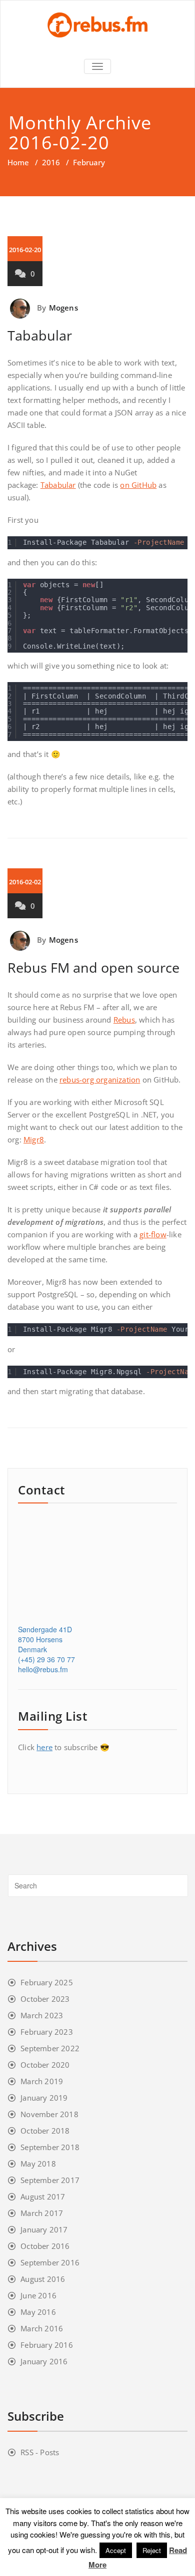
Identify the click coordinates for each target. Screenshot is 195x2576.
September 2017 (50, 2180)
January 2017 (44, 2229)
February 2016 (47, 2345)
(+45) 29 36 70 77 (46, 1659)
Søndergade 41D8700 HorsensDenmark (45, 1639)
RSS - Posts (40, 2452)
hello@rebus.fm (43, 1669)
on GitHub (138, 485)
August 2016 (43, 2279)
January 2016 (44, 2361)
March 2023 (42, 2015)
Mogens (63, 308)
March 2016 (42, 2328)
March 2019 (42, 2081)
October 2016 (45, 2246)
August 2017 (43, 2197)
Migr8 (34, 1139)
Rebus (124, 1020)
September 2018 (50, 2147)
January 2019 (44, 2098)
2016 (51, 162)
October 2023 (45, 1999)
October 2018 (45, 2131)
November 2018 (49, 2114)
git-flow (153, 1234)
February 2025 (47, 1982)
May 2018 (38, 2164)
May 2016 (38, 2312)
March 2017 (42, 2213)
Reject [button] (152, 2550)
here (44, 1747)
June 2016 (38, 2295)
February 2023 (47, 2032)
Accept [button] (116, 2550)
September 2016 (50, 2262)
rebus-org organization (100, 1080)
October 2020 (45, 2065)
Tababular (40, 335)
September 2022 (50, 2048)
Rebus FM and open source (93, 967)
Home (18, 162)
